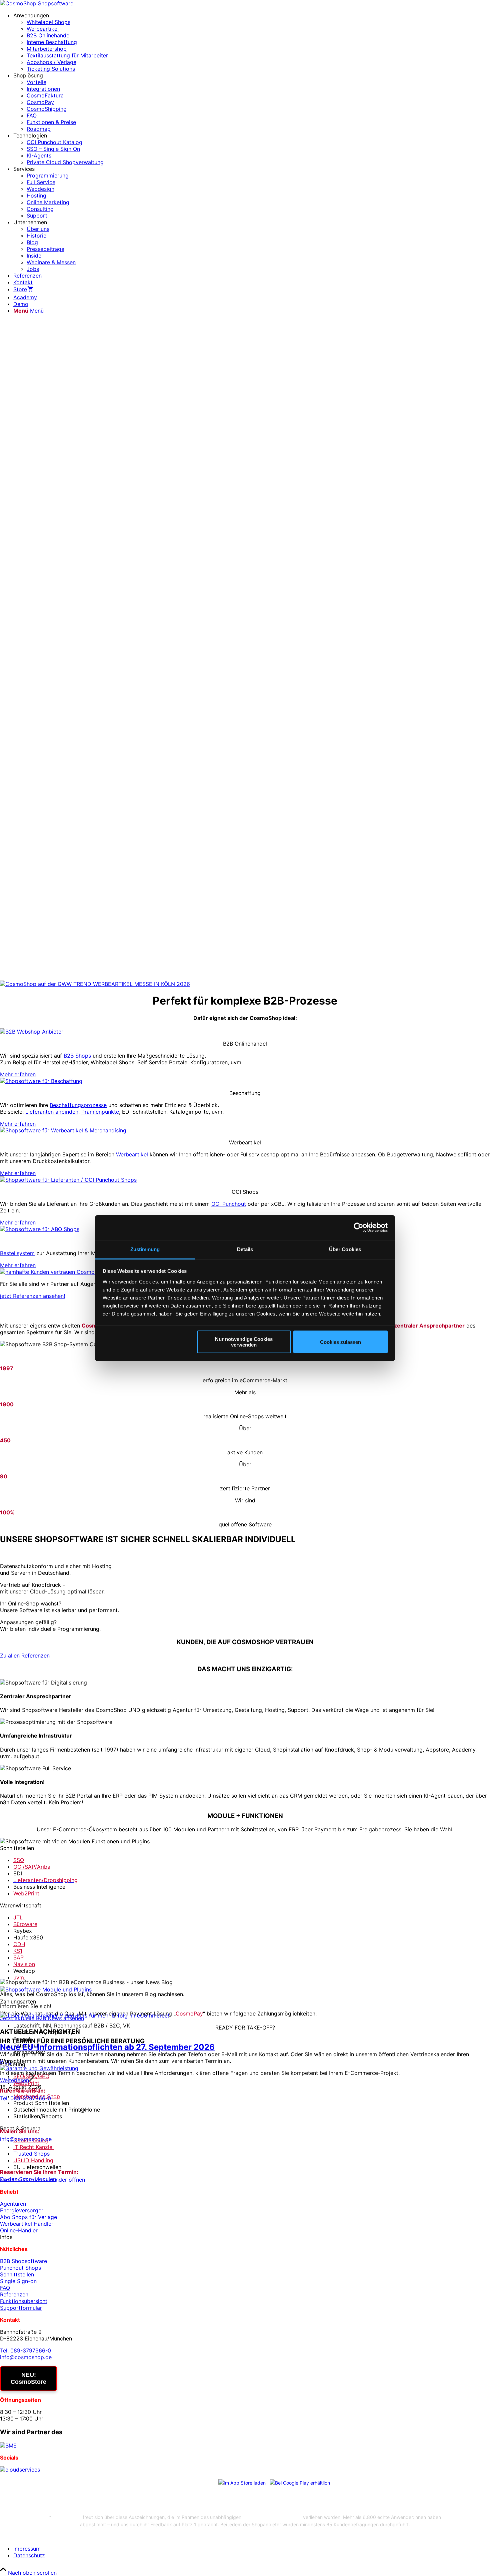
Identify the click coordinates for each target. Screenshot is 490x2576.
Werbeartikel (132, 1154)
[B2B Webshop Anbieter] (32, 1032)
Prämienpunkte (100, 1112)
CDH (19, 1944)
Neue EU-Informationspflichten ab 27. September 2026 (107, 2047)
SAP (18, 1957)
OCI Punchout (229, 1204)
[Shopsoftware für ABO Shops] (40, 1229)
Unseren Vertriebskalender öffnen (42, 2180)
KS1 (18, 1951)
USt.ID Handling (33, 2160)
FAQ (5, 2288)
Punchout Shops (20, 2268)
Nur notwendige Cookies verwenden (244, 1342)
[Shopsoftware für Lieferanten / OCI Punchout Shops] (68, 1180)
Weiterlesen (14, 2080)
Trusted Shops (31, 2154)
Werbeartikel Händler (27, 2224)
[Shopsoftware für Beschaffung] (41, 1081)
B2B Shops (77, 1056)
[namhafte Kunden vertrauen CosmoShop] (54, 1272)
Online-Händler (19, 2230)
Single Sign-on (18, 2281)
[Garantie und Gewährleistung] (39, 2068)
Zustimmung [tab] (145, 1249)
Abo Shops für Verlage (28, 2217)
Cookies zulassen (340, 1342)
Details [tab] (245, 1249)
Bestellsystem (17, 1253)
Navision (24, 1964)
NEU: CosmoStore (28, 2378)
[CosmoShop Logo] (37, 3)
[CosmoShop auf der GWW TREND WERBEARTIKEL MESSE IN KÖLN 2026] (95, 984)
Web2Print (26, 1893)
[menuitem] (252, 42)
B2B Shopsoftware (23, 2261)
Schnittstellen (17, 2274)
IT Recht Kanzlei (33, 2147)
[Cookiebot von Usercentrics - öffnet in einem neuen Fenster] (358, 1227)
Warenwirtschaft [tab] (21, 1905)
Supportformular (21, 2308)
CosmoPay (189, 2013)
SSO (19, 1860)
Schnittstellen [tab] (17, 1848)
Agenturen (13, 2204)
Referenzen (14, 2294)
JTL (18, 1917)
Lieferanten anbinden (52, 1112)
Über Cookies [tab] (345, 1249)
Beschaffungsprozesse (78, 1105)
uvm (19, 1977)
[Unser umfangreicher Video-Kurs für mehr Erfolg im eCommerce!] (84, 2015)
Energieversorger (22, 2210)
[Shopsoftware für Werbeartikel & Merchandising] (63, 1130)
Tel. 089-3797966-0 (25, 2098)
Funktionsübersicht (24, 2301)
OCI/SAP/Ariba (32, 1867)
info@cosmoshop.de (26, 2139)
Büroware (25, 1924)
